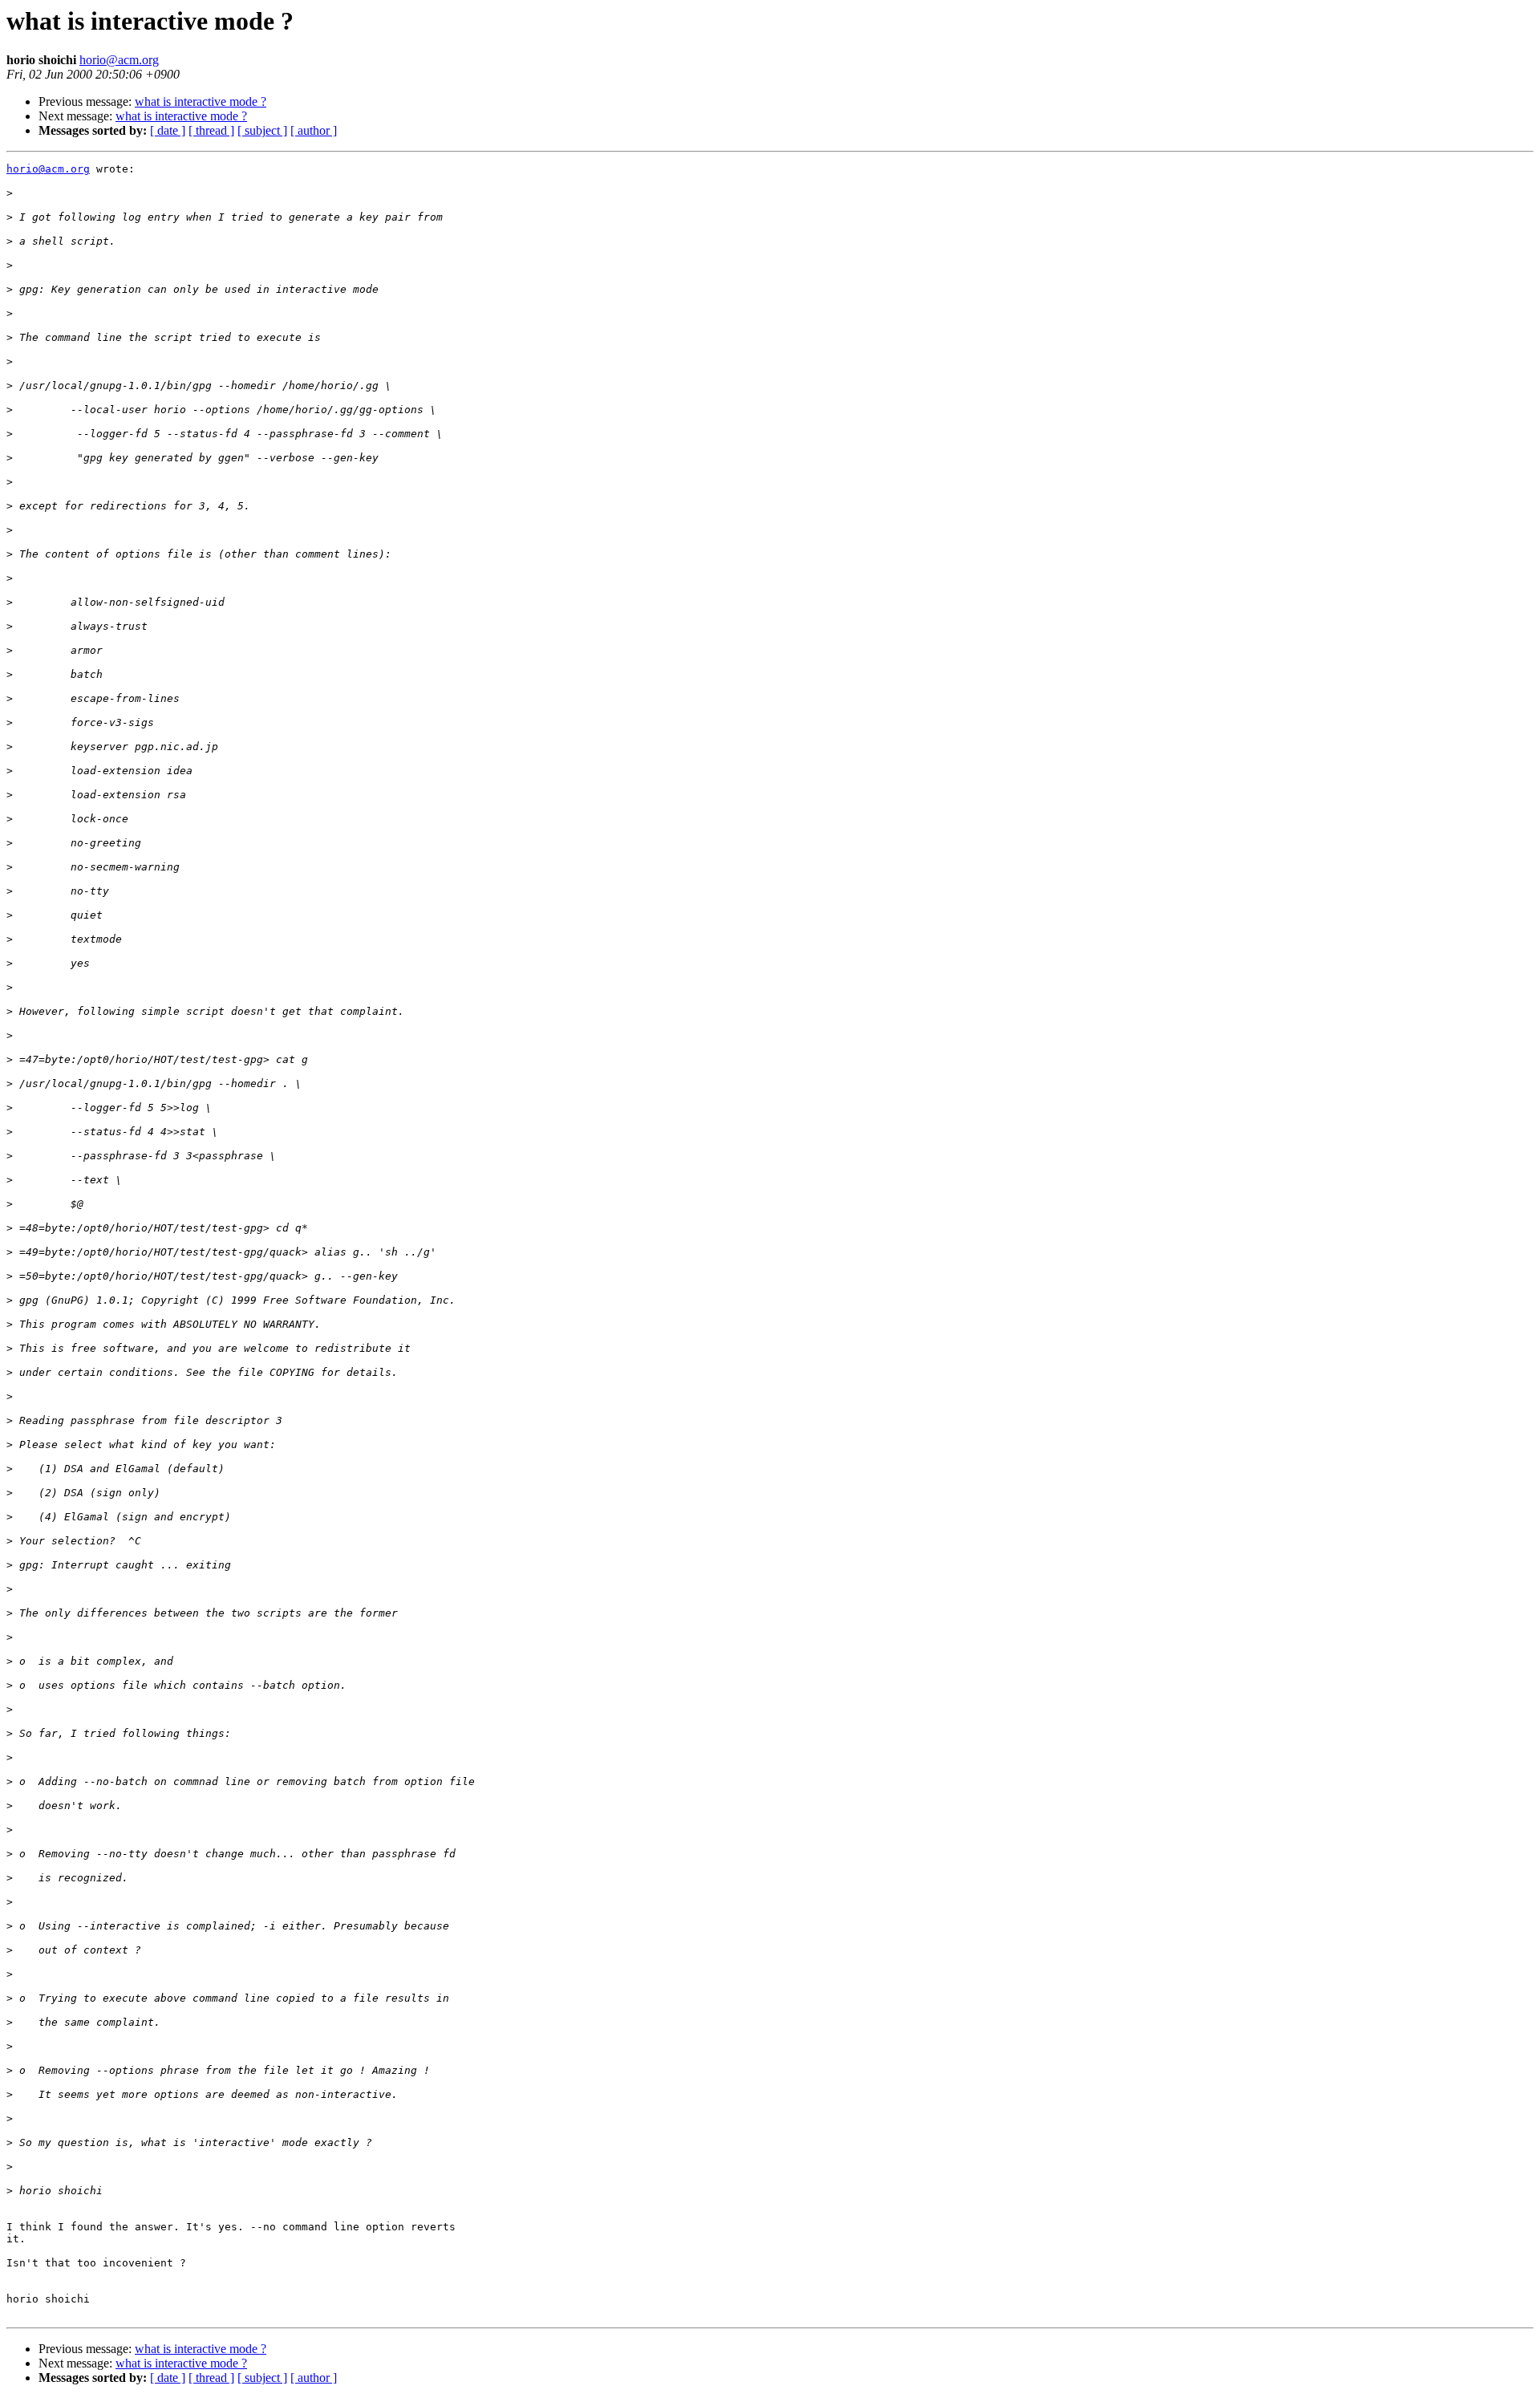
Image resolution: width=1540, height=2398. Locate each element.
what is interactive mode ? (201, 101)
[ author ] (314, 130)
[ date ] (168, 130)
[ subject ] (262, 130)
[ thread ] (211, 130)
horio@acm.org (119, 60)
